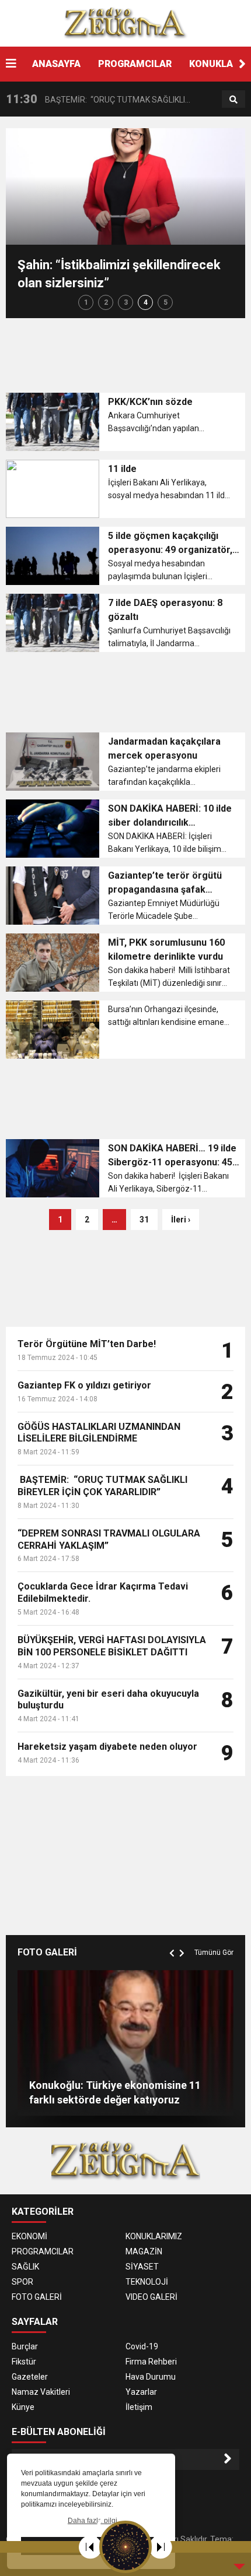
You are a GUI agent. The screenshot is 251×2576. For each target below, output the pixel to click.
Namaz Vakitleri (41, 2392)
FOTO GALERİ (37, 2297)
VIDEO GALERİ (151, 2297)
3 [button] (126, 302)
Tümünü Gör (214, 1953)
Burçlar (25, 2346)
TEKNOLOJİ (147, 2282)
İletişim (139, 2407)
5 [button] (165, 302)
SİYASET (142, 2267)
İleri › (181, 1220)
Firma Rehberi (151, 2362)
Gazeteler (30, 2377)
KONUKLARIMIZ (154, 2236)
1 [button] (86, 302)
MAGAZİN (144, 2251)
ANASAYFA (56, 64)
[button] (242, 64)
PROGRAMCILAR (135, 64)
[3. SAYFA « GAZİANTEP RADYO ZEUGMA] (125, 23)
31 (144, 1220)
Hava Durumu (151, 2377)
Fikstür (24, 2362)
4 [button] (146, 302)
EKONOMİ (29, 2236)
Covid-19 (142, 2346)
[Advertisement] (128, 353)
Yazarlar (141, 2392)
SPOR (22, 2282)
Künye (23, 2407)
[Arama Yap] (233, 100)
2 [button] (106, 302)
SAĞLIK (25, 2267)
